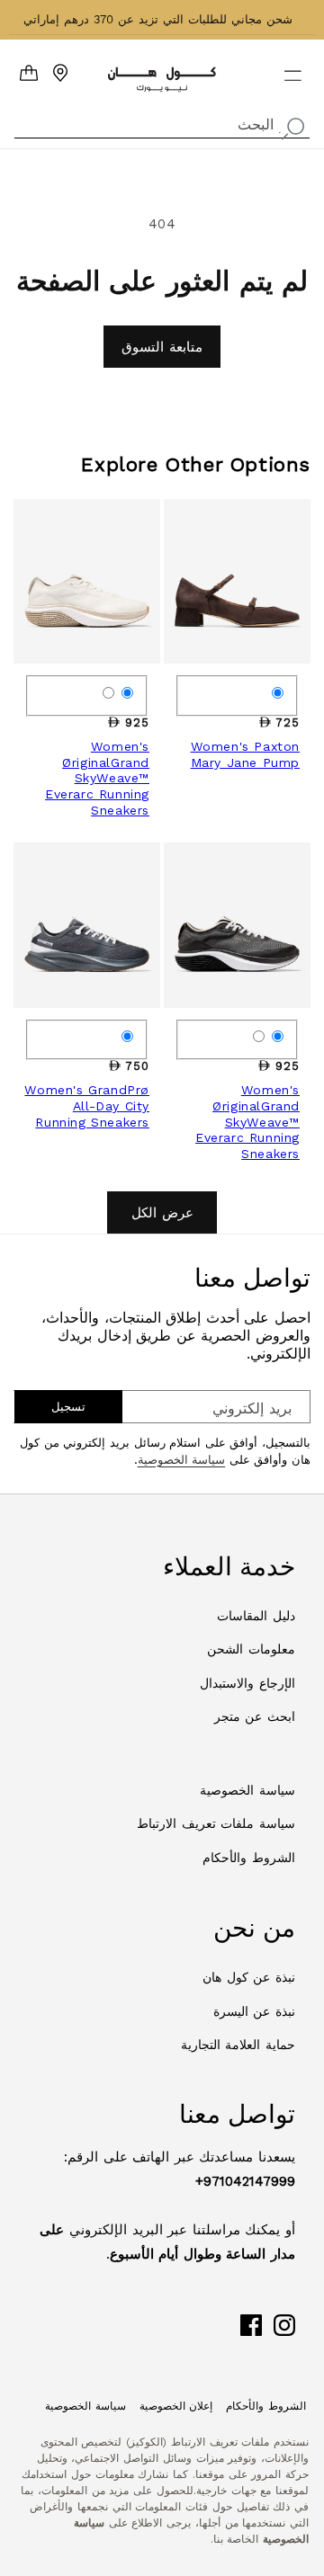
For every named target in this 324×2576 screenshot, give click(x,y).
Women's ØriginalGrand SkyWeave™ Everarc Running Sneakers (97, 778)
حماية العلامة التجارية (238, 2045)
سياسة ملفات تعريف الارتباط (216, 1823)
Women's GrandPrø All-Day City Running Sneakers (87, 1105)
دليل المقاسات (256, 1616)
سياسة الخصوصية (182, 1460)
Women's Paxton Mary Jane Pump (245, 754)
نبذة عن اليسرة (254, 2011)
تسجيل (68, 1407)
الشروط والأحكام (249, 1858)
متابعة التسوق (162, 347)
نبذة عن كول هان (249, 1977)
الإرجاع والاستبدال (247, 1683)
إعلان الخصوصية (176, 2406)
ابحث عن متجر (255, 1716)
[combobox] (162, 123)
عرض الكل (162, 1213)
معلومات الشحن (251, 1649)
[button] (304, 68)
